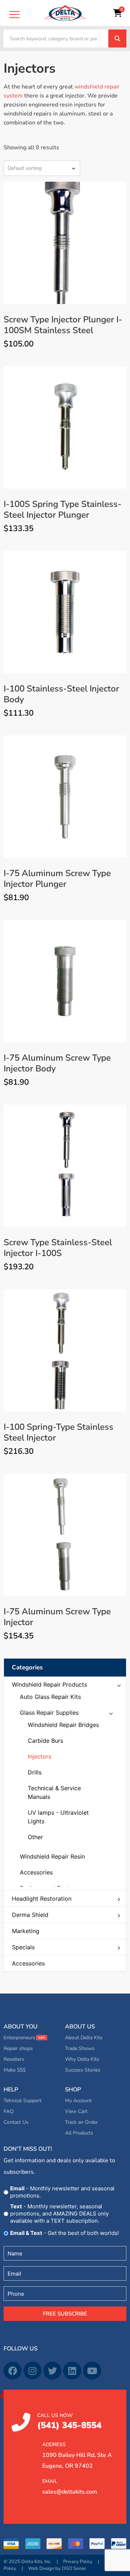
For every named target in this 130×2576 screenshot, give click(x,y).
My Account (78, 2101)
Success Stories (83, 2070)
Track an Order (81, 2122)
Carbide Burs (45, 1741)
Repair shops (18, 2048)
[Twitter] (52, 2371)
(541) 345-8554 (69, 2421)
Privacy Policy (78, 2562)
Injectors (40, 1756)
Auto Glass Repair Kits (50, 1697)
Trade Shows (80, 2048)
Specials (23, 1947)
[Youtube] (92, 2371)
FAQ (9, 2111)
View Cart (76, 2111)
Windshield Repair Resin (52, 1856)
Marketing (26, 1931)
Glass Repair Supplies (49, 1713)
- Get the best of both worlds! (64, 2233)
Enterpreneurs (19, 2038)
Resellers (14, 2059)
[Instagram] (32, 2371)
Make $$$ (15, 2070)
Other (35, 1837)
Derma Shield (30, 1915)
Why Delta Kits (82, 2059)
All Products (79, 2133)
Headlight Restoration (42, 1899)
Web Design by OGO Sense (57, 2568)
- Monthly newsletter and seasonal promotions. (62, 2192)
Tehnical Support (23, 2101)
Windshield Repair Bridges (63, 1725)
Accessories (28, 1963)
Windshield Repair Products (49, 1684)
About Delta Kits (84, 2038)
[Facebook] (13, 2371)
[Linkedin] (72, 2371)
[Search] (117, 38)
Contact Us (16, 2122)
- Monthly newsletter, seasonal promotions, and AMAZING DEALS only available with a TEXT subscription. (59, 2214)
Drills (35, 1772)
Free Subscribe (65, 2314)
